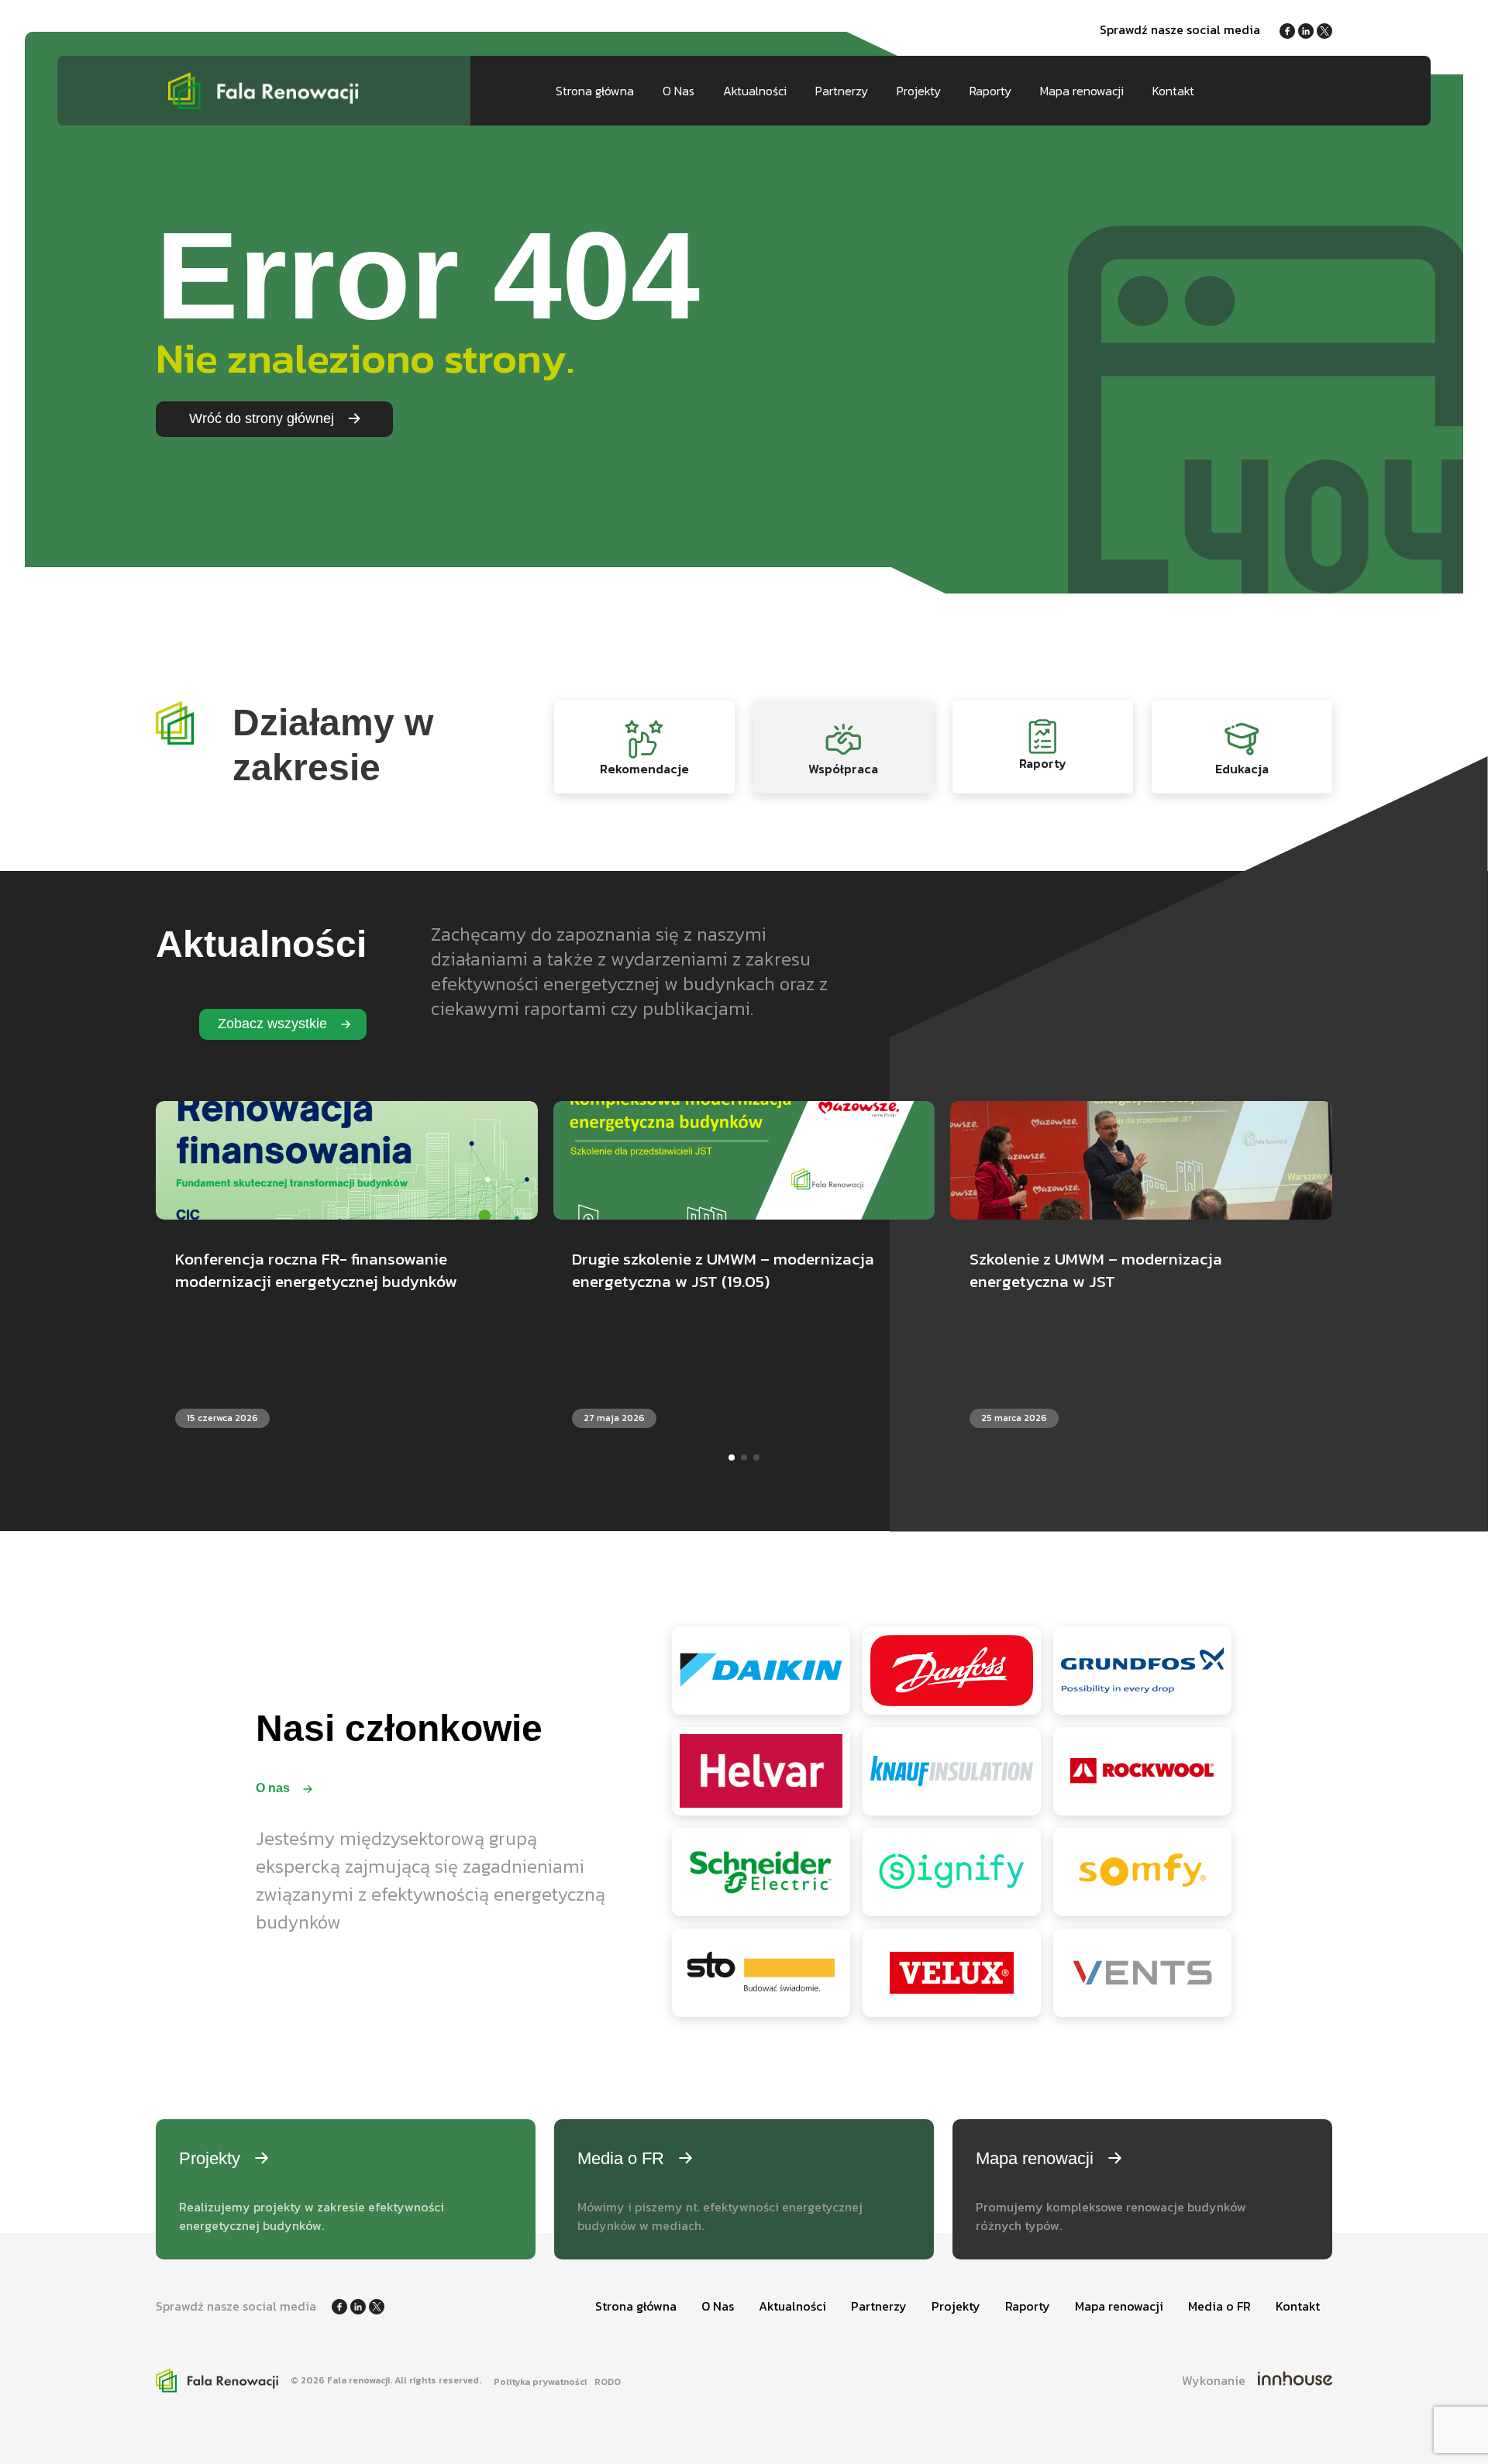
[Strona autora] (1295, 2380)
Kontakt (1173, 91)
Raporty (990, 91)
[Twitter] (1324, 29)
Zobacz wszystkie (274, 1024)
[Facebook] (1289, 29)
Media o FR (1219, 2306)
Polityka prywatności (540, 2382)
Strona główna (595, 91)
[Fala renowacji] (264, 91)
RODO (608, 2382)
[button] (732, 1457)
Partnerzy (842, 91)
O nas (274, 1788)
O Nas (679, 91)
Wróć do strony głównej (263, 418)
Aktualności (755, 91)
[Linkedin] (1307, 29)
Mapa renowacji (1082, 91)
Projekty (919, 91)
